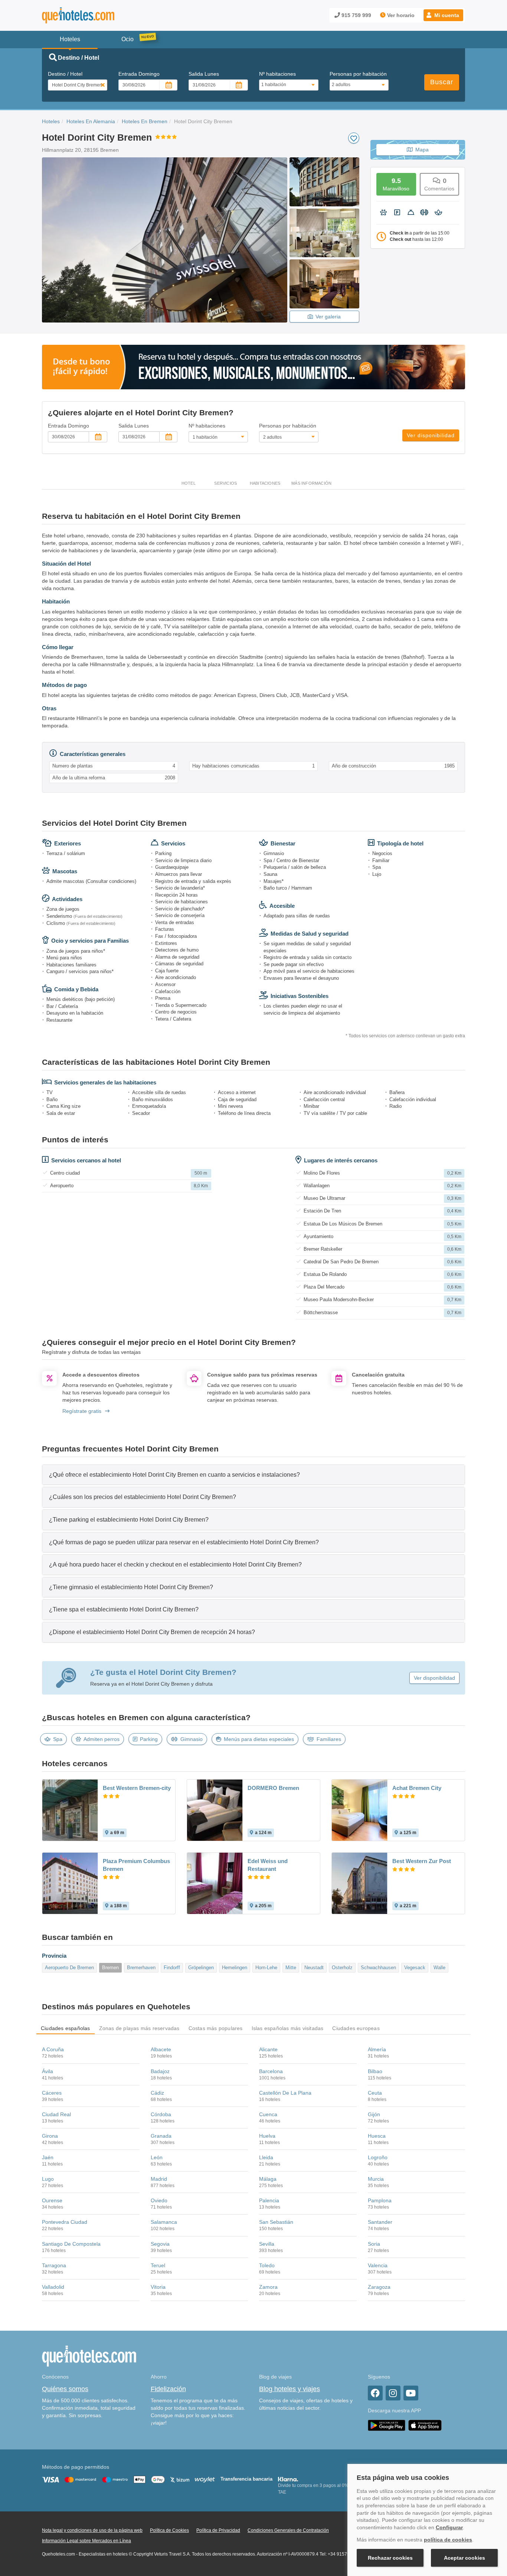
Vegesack (415, 1968)
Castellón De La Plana (285, 2093)
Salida (204, 74)
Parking (149, 1739)
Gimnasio (192, 1739)
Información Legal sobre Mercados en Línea (86, 2541)
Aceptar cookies (465, 2558)
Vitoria (158, 2287)
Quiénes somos (65, 2389)
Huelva (267, 2136)
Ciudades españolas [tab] (66, 2028)
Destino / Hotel (65, 74)
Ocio (127, 39)
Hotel (189, 483)
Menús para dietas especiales (259, 1739)
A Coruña (53, 2049)
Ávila (48, 2071)
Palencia (269, 2200)
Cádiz (157, 2093)
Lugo (48, 2179)
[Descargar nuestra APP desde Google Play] (387, 2425)
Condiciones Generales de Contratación (288, 2530)
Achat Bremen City (417, 1788)
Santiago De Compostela (71, 2244)
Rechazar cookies (390, 2558)
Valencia (378, 2265)
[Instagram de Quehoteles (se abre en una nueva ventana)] (393, 2393)
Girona (50, 2136)
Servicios (225, 483)
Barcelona (271, 2071)
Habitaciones (265, 483)
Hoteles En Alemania (91, 121)
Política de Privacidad (218, 2530)
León (157, 2157)
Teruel (158, 2265)
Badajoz (160, 2071)
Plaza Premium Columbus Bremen (136, 1865)
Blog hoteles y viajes (290, 2389)
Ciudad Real (56, 2114)
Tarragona (54, 2265)
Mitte (291, 1968)
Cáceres (52, 2093)
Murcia (376, 2179)
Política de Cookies (169, 2530)
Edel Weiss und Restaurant (268, 1865)
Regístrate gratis (82, 1411)
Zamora (268, 2287)
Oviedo (159, 2200)
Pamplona (380, 2200)
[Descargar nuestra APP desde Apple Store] (425, 2425)
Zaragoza (379, 2287)
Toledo (267, 2265)
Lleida (266, 2157)
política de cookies (448, 2540)
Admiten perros (102, 1739)
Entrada (139, 74)
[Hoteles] (98, 15)
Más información (311, 483)
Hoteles (51, 121)
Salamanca (164, 2222)
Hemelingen (235, 1968)
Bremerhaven (141, 1968)
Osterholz (342, 1968)
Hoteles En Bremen (145, 121)
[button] (443, 15)
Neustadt (314, 1968)
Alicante (268, 2049)
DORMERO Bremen (273, 1788)
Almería (377, 2049)
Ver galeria (328, 317)
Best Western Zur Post (422, 1861)
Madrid (159, 2179)
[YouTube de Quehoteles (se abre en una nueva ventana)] (411, 2393)
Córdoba (161, 2114)
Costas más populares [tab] (216, 2028)
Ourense (52, 2200)
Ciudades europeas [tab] (356, 2028)
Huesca (377, 2136)
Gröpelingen (201, 1968)
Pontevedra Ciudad (65, 2222)
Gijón (374, 2114)
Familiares (329, 1739)
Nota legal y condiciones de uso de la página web (92, 2530)
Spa (58, 1739)
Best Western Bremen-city (137, 1788)
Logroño (378, 2157)
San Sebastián (276, 2222)
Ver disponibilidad (431, 435)
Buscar (442, 82)
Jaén (48, 2157)
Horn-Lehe (266, 1968)
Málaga (268, 2179)
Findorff (172, 1968)
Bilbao (375, 2071)
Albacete (161, 2049)
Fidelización (168, 2389)
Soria (374, 2244)
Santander (380, 2222)
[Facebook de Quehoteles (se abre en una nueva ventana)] (375, 2393)
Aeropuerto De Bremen (69, 1968)
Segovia (160, 2244)
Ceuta (375, 2093)
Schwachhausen (378, 1968)
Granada (161, 2136)
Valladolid (53, 2287)
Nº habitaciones (277, 74)
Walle (439, 1968)
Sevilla (267, 2244)
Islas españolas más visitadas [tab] (288, 2028)
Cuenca (268, 2114)
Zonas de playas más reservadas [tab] (139, 2028)
